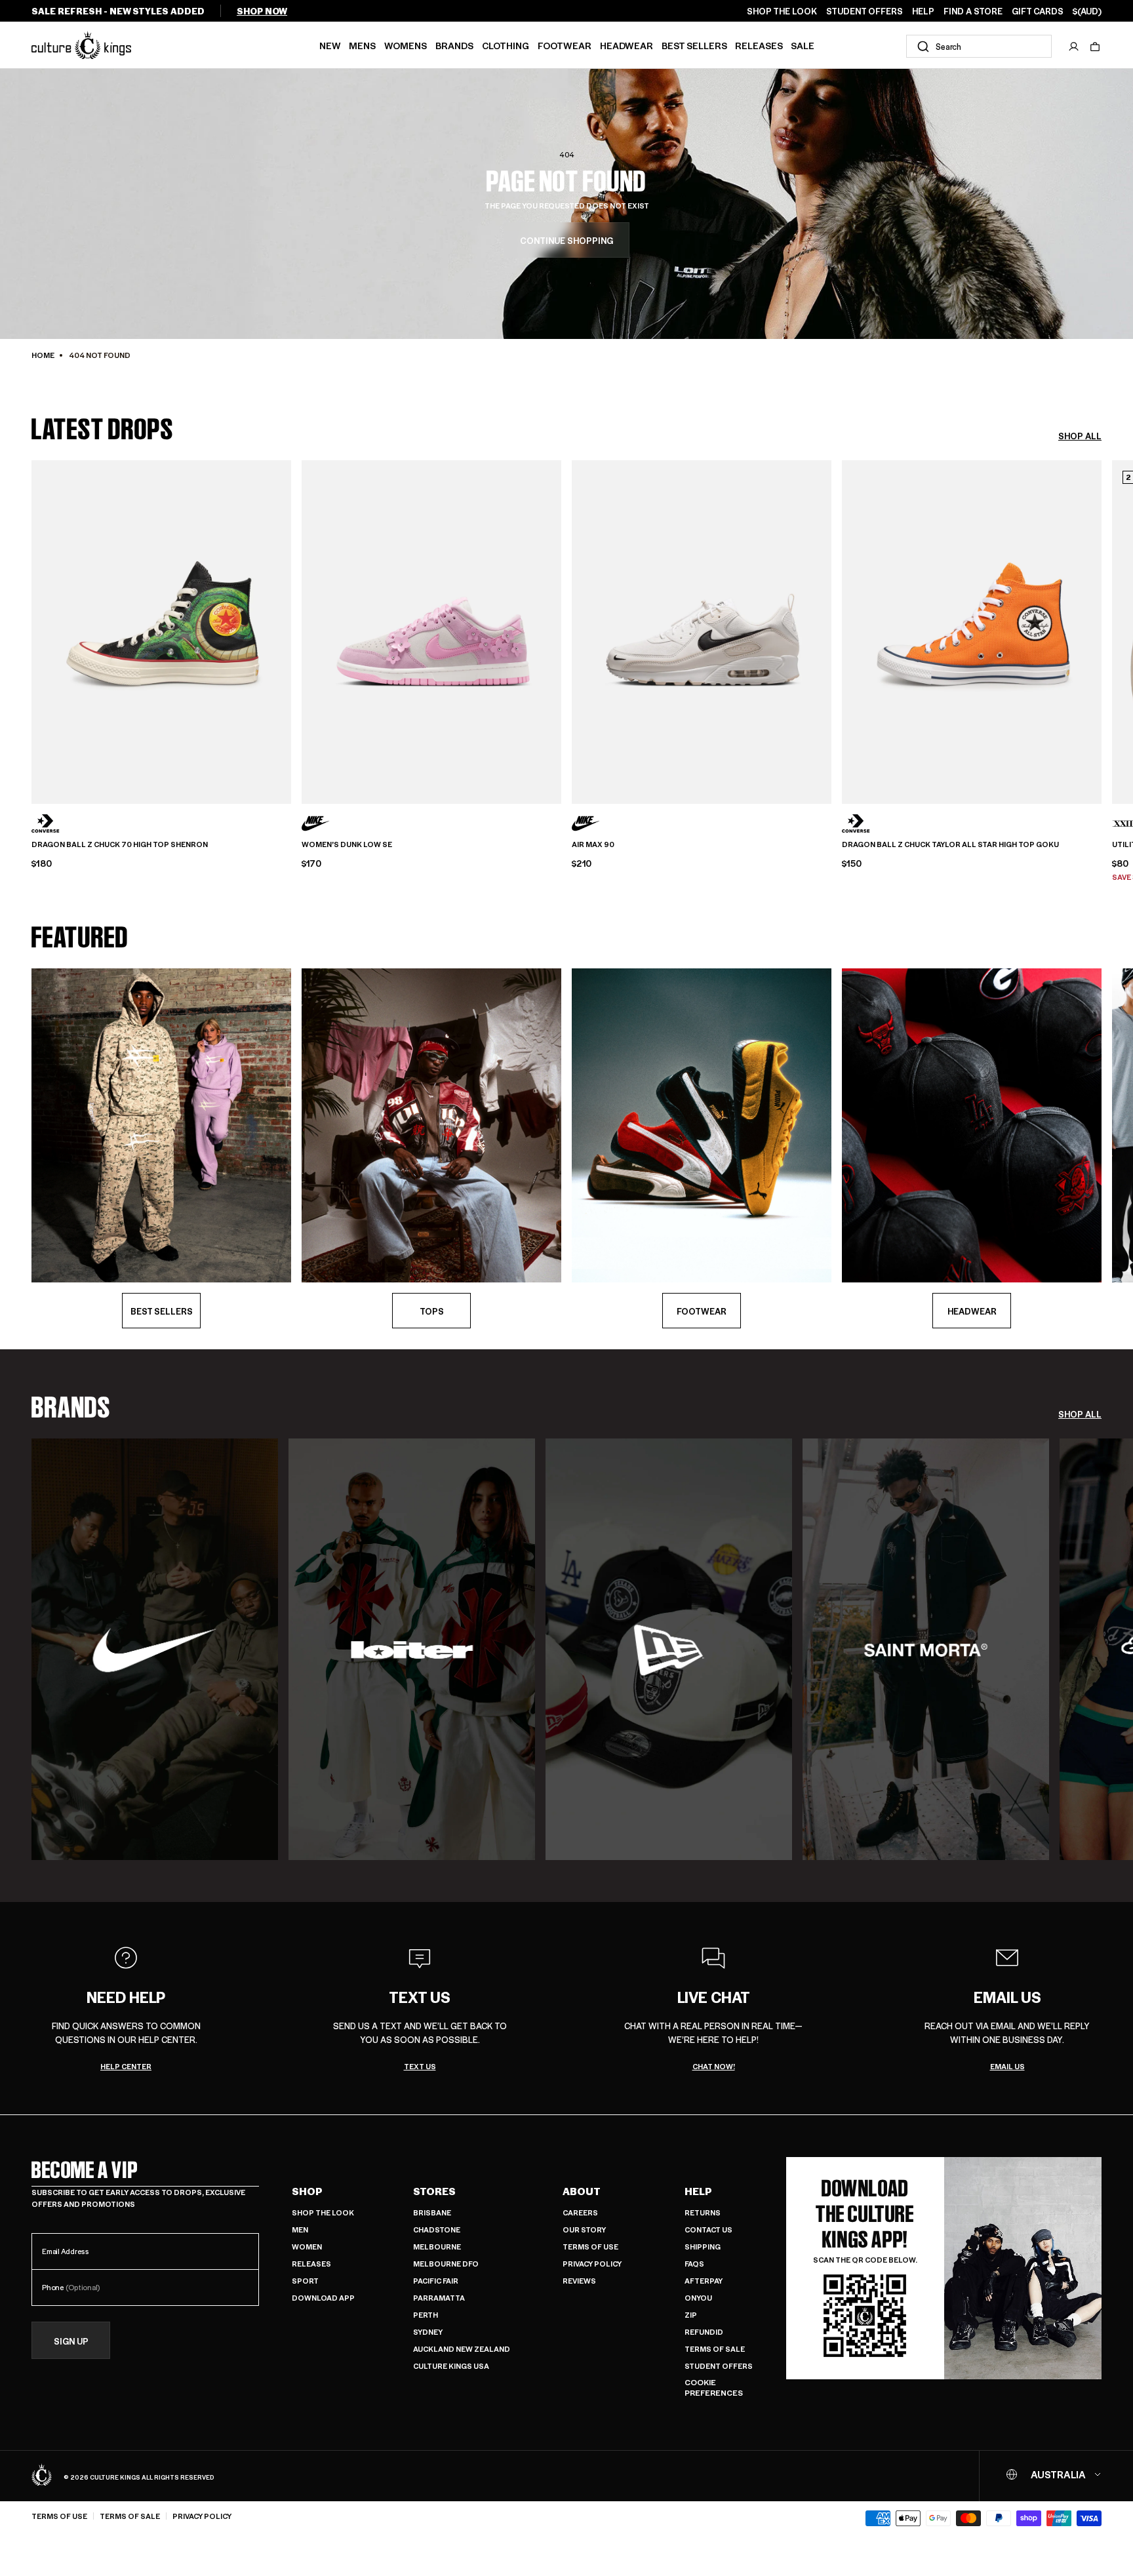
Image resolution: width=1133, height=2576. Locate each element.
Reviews (579, 2281)
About (582, 2191)
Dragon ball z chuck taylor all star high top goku (950, 844)
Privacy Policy (592, 2264)
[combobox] (979, 46)
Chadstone (437, 2229)
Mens (362, 45)
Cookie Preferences (714, 2388)
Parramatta (439, 2298)
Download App (323, 2298)
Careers (580, 2212)
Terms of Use (590, 2247)
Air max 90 (593, 844)
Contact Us (708, 2229)
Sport (305, 2281)
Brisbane (432, 2212)
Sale (803, 45)
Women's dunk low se (347, 844)
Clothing (506, 45)
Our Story (584, 2229)
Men (300, 2229)
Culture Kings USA (451, 2366)
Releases (759, 45)
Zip (691, 2315)
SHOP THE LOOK (782, 11)
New (330, 45)
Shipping (703, 2247)
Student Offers (719, 2366)
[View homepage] (81, 45)
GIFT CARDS (1038, 11)
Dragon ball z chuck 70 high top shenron (120, 844)
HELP (923, 11)
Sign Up (71, 2341)
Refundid (704, 2332)
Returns (703, 2212)
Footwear (565, 45)
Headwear (626, 45)
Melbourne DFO (446, 2264)
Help (698, 2191)
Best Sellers (694, 45)
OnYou (698, 2298)
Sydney (428, 2332)
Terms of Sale (715, 2349)
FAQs (694, 2264)
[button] (1095, 47)
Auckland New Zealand (462, 2349)
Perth (426, 2315)
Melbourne (437, 2247)
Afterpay (704, 2281)
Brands (454, 45)
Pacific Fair (436, 2281)
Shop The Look (323, 2212)
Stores (434, 2191)
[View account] (1074, 47)
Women (307, 2247)
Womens (406, 45)
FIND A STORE (973, 11)
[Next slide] (1102, 630)
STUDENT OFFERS (865, 11)
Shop (307, 2191)
